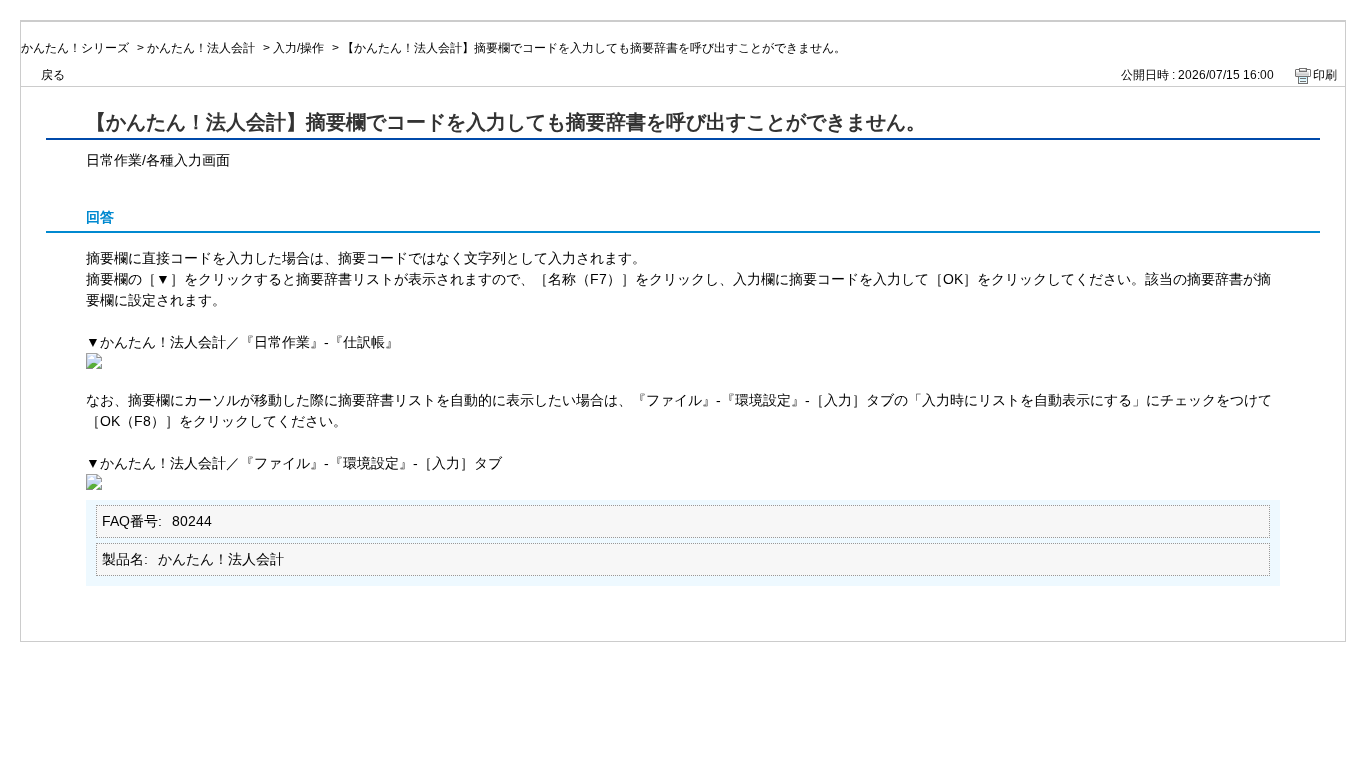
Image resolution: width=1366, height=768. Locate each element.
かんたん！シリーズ (75, 48)
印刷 (1325, 75)
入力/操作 (298, 48)
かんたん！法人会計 (201, 48)
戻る (53, 75)
